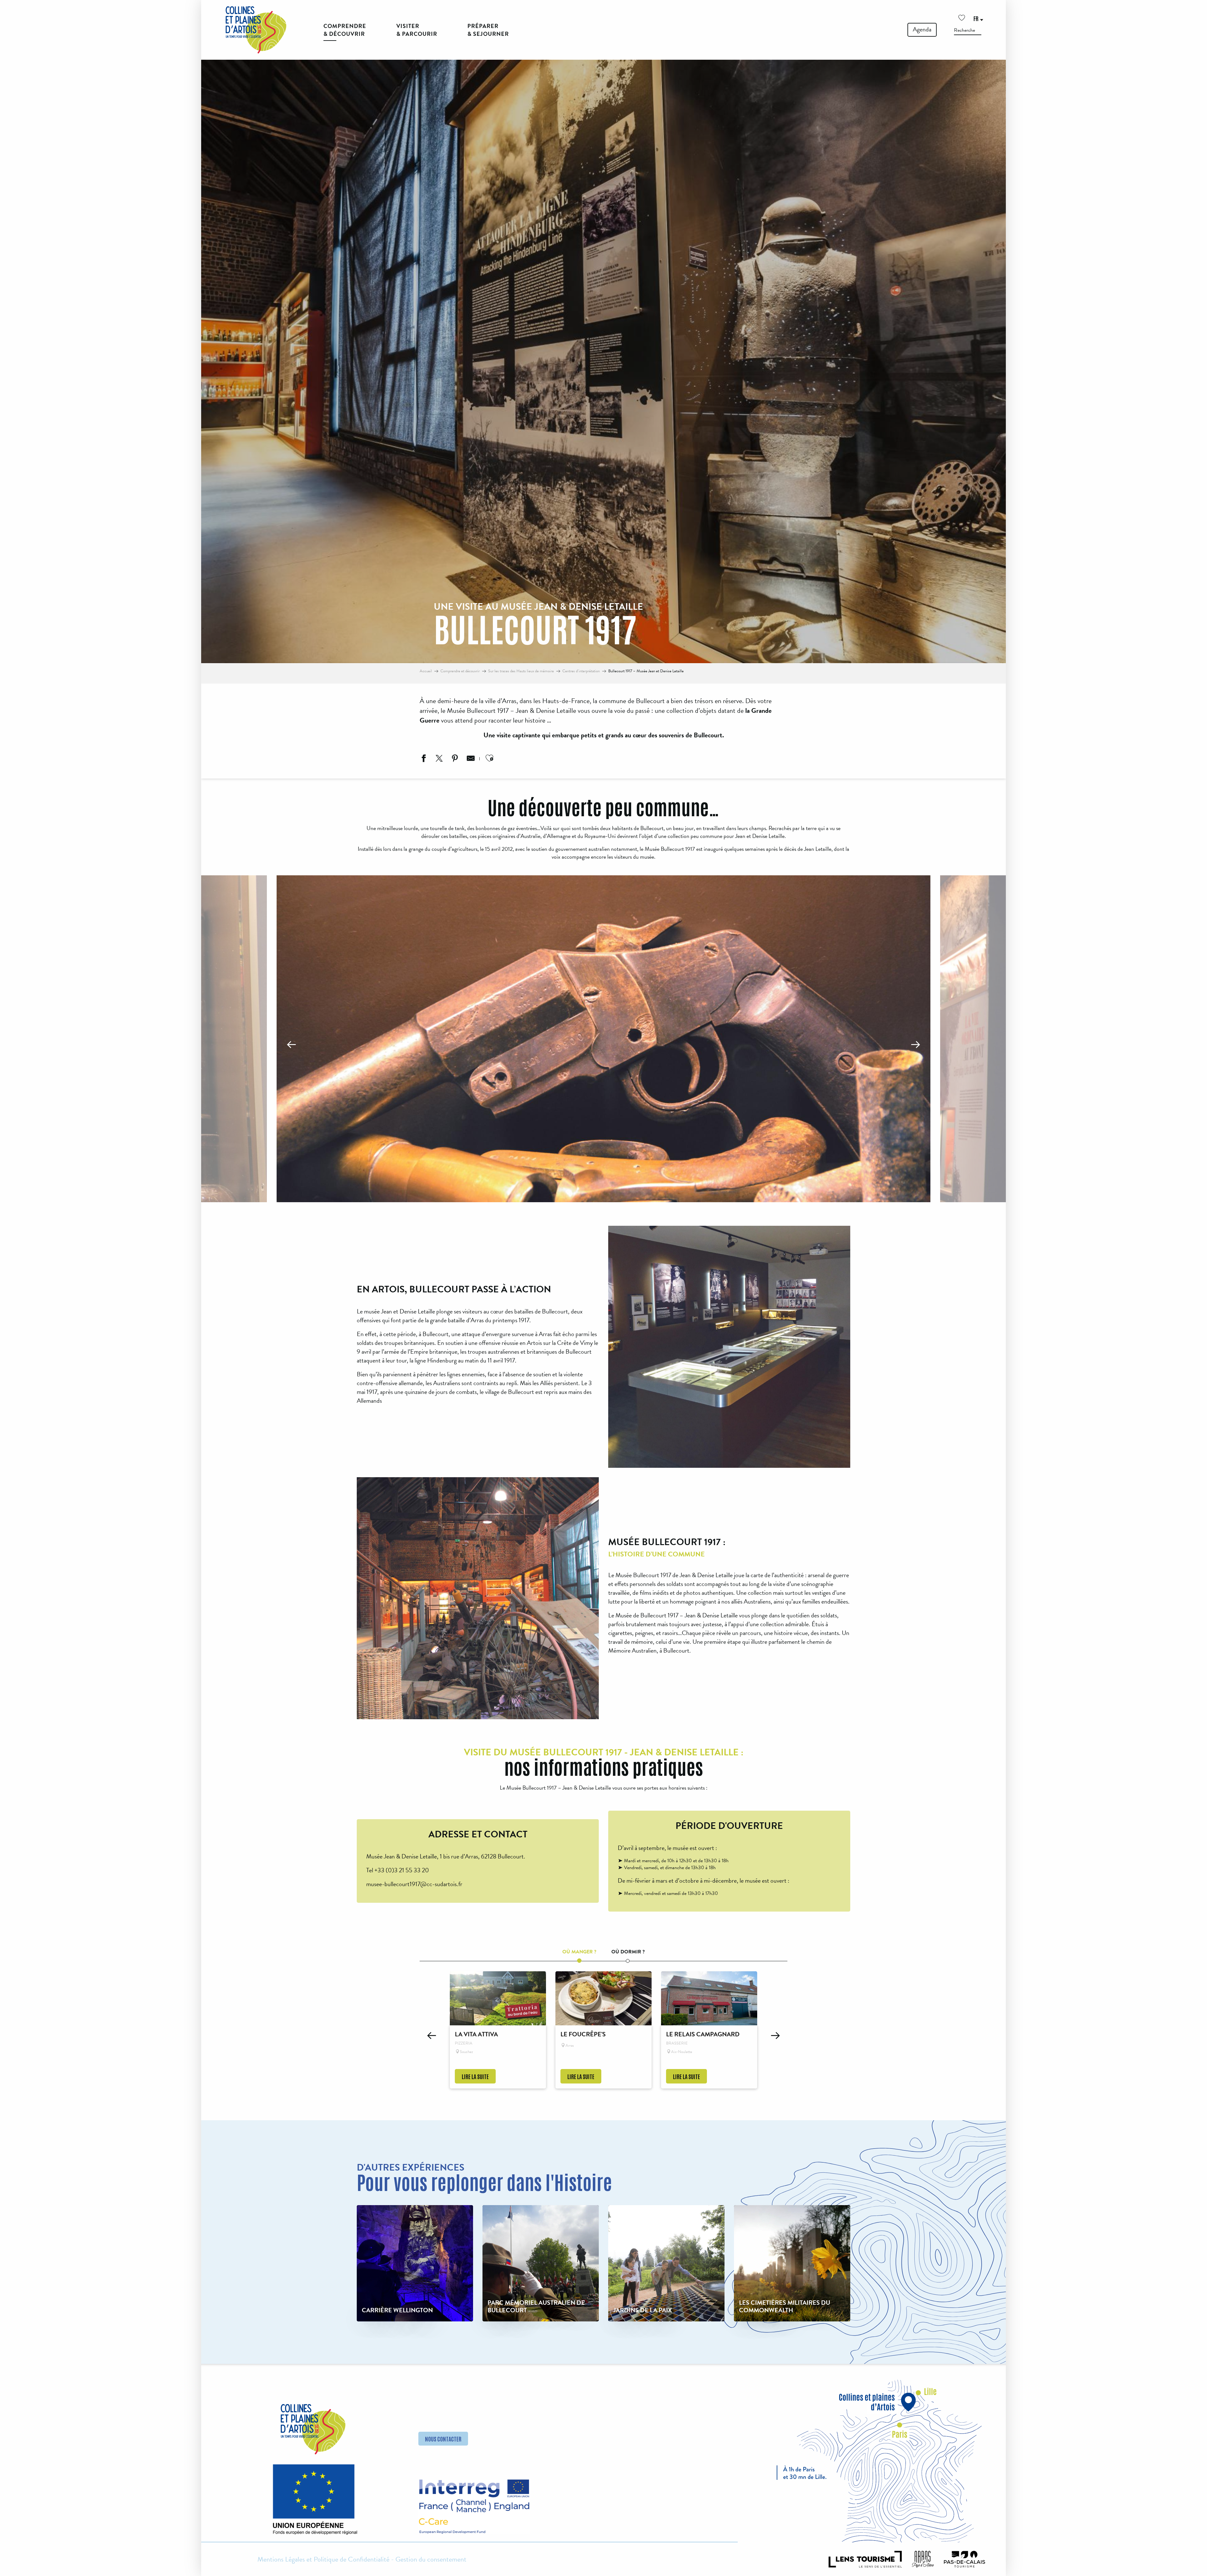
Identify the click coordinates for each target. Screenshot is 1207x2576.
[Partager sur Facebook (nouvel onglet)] (423, 759)
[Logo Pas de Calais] (965, 2559)
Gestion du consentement (431, 2559)
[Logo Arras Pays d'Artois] (923, 2559)
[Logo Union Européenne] (313, 2502)
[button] (968, 30)
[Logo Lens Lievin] (865, 2559)
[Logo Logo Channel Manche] (474, 2507)
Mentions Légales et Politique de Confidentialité (323, 2559)
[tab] (579, 1950)
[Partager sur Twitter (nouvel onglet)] (438, 759)
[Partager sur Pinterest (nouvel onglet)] (454, 759)
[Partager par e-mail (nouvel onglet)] (470, 759)
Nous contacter (443, 2439)
